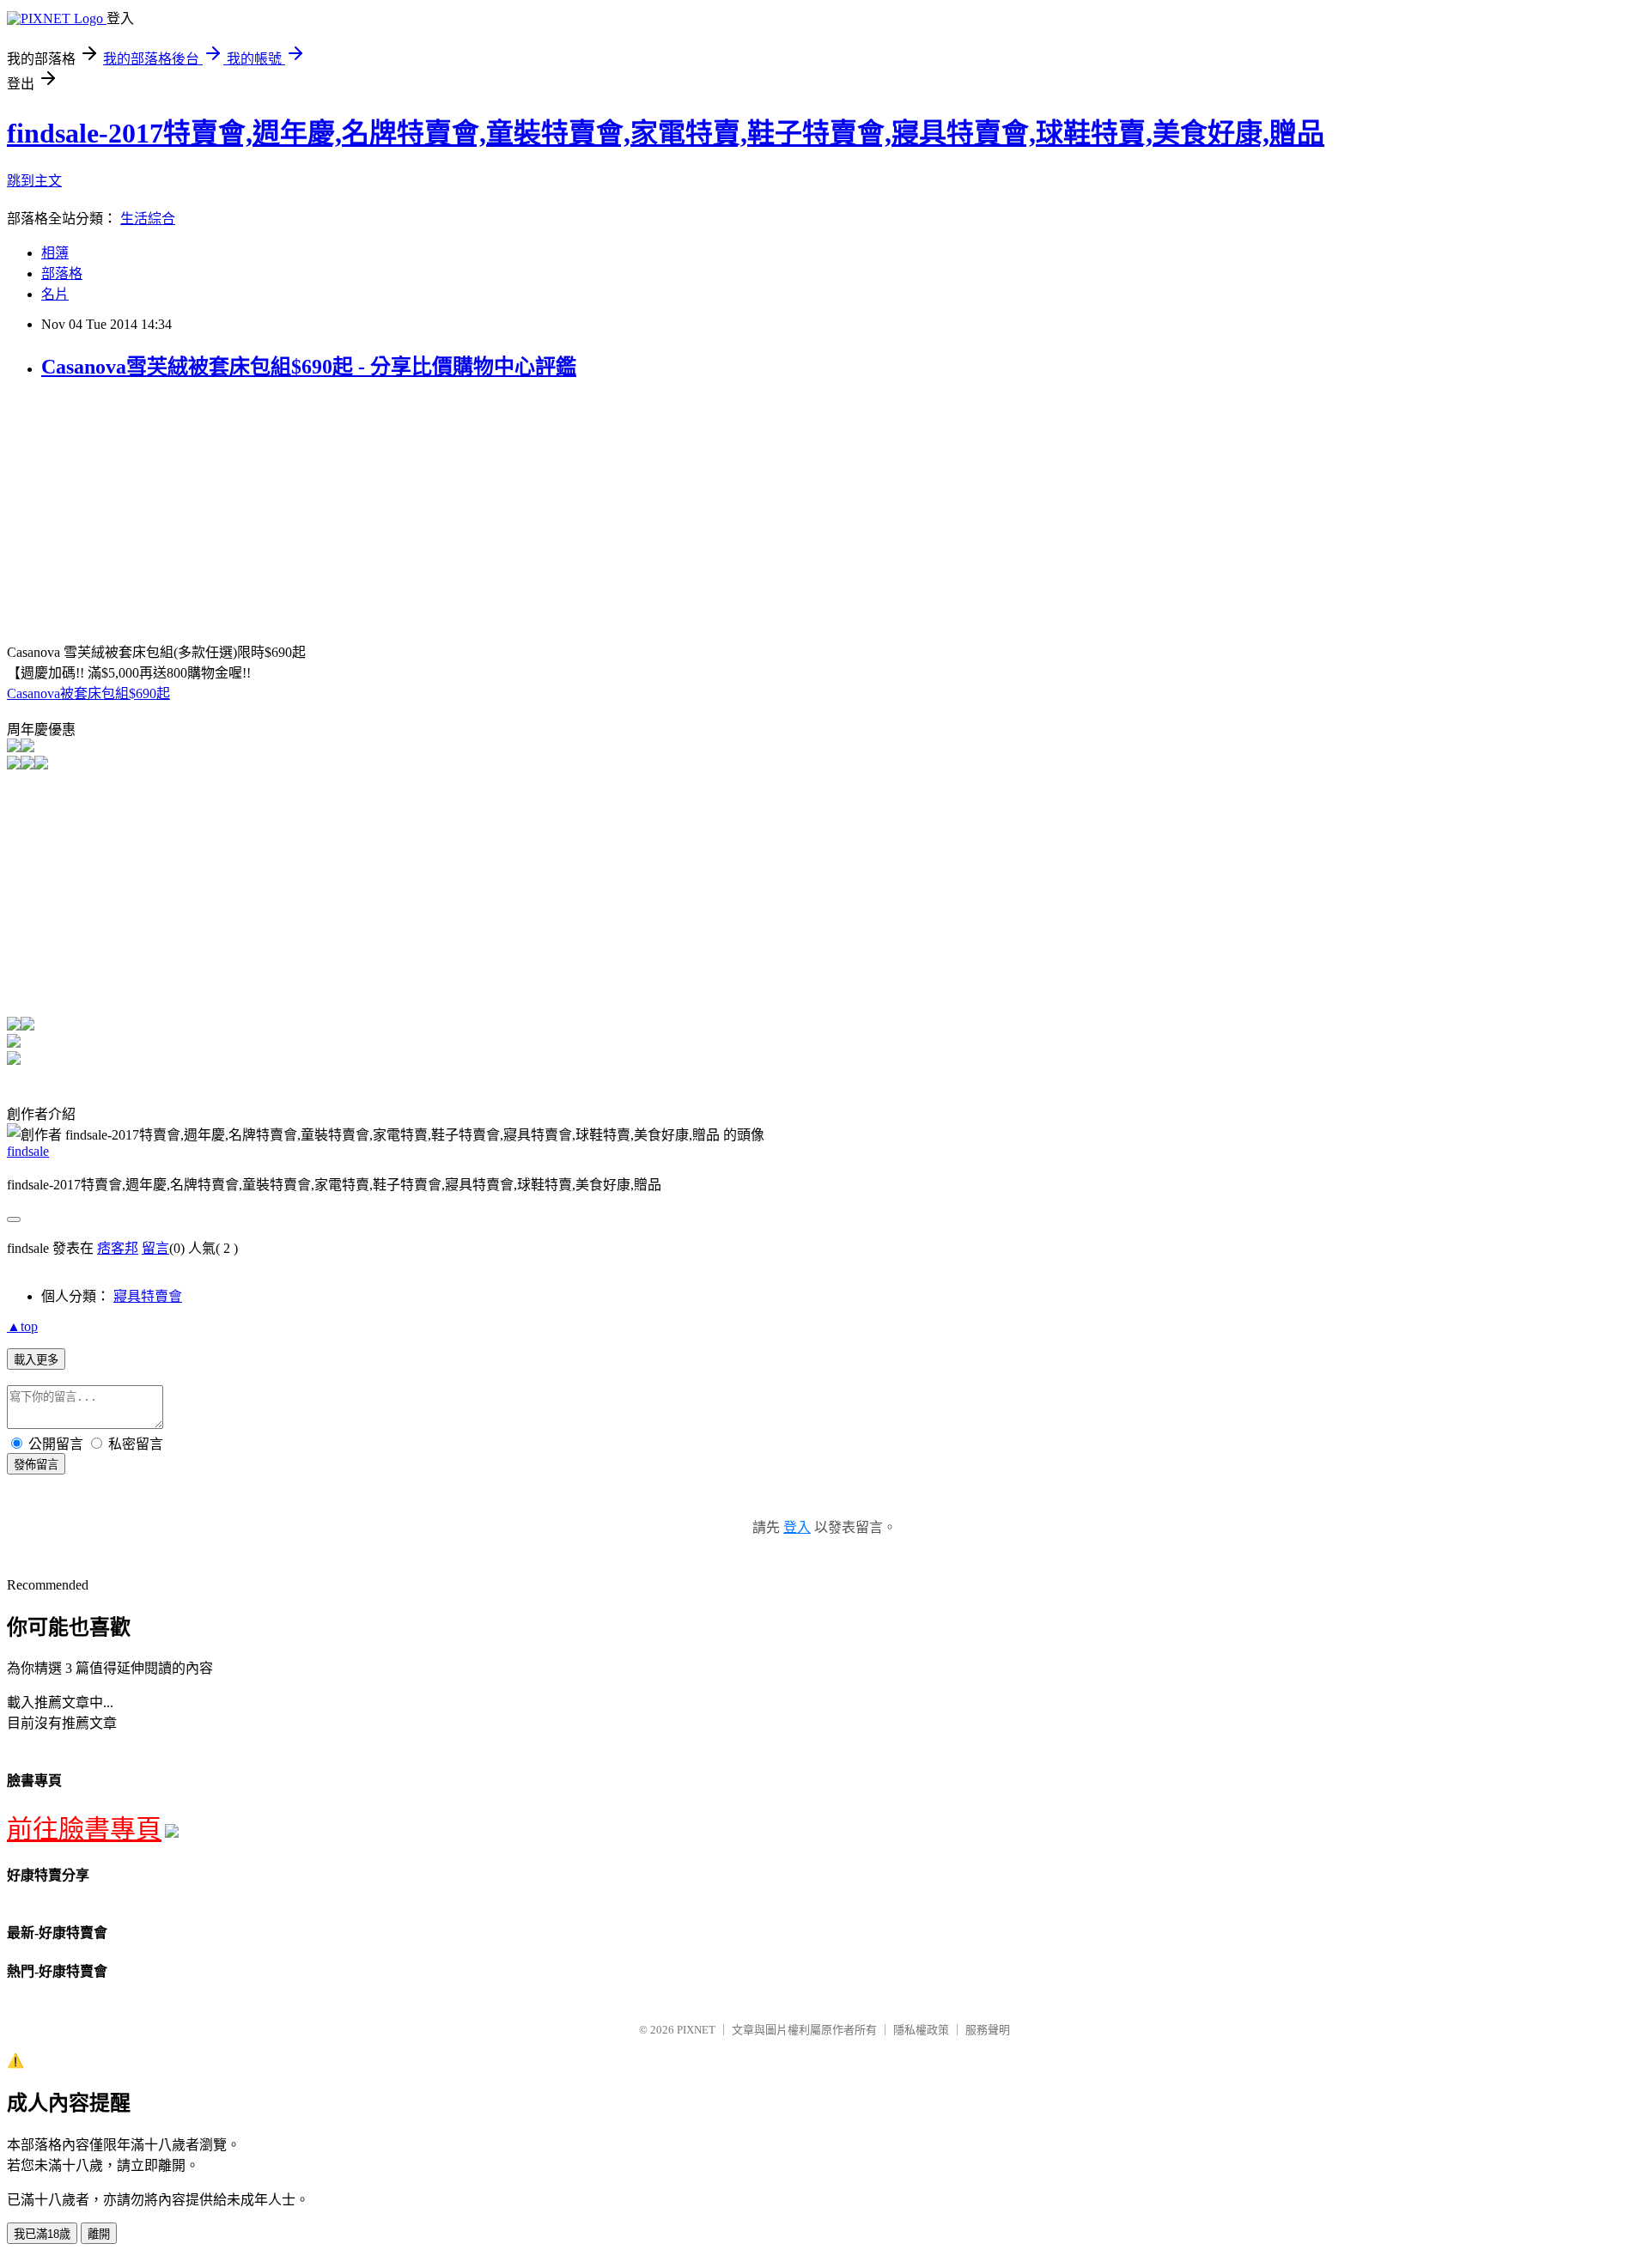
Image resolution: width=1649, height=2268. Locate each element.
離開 (99, 2234)
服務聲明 (988, 2030)
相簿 (55, 253)
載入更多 (36, 1360)
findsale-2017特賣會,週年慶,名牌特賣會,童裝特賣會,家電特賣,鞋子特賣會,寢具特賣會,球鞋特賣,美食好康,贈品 (666, 133)
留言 (155, 1248)
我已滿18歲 (42, 2234)
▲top (22, 1326)
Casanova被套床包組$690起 (88, 693)
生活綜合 (148, 219)
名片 (55, 294)
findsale (28, 1151)
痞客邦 (118, 1248)
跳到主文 (34, 181)
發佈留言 (36, 1465)
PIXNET (696, 2030)
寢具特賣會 (148, 1296)
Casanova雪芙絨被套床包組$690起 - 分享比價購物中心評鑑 (309, 367)
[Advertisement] (151, 517)
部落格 (62, 274)
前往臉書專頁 (84, 1829)
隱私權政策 (921, 2030)
